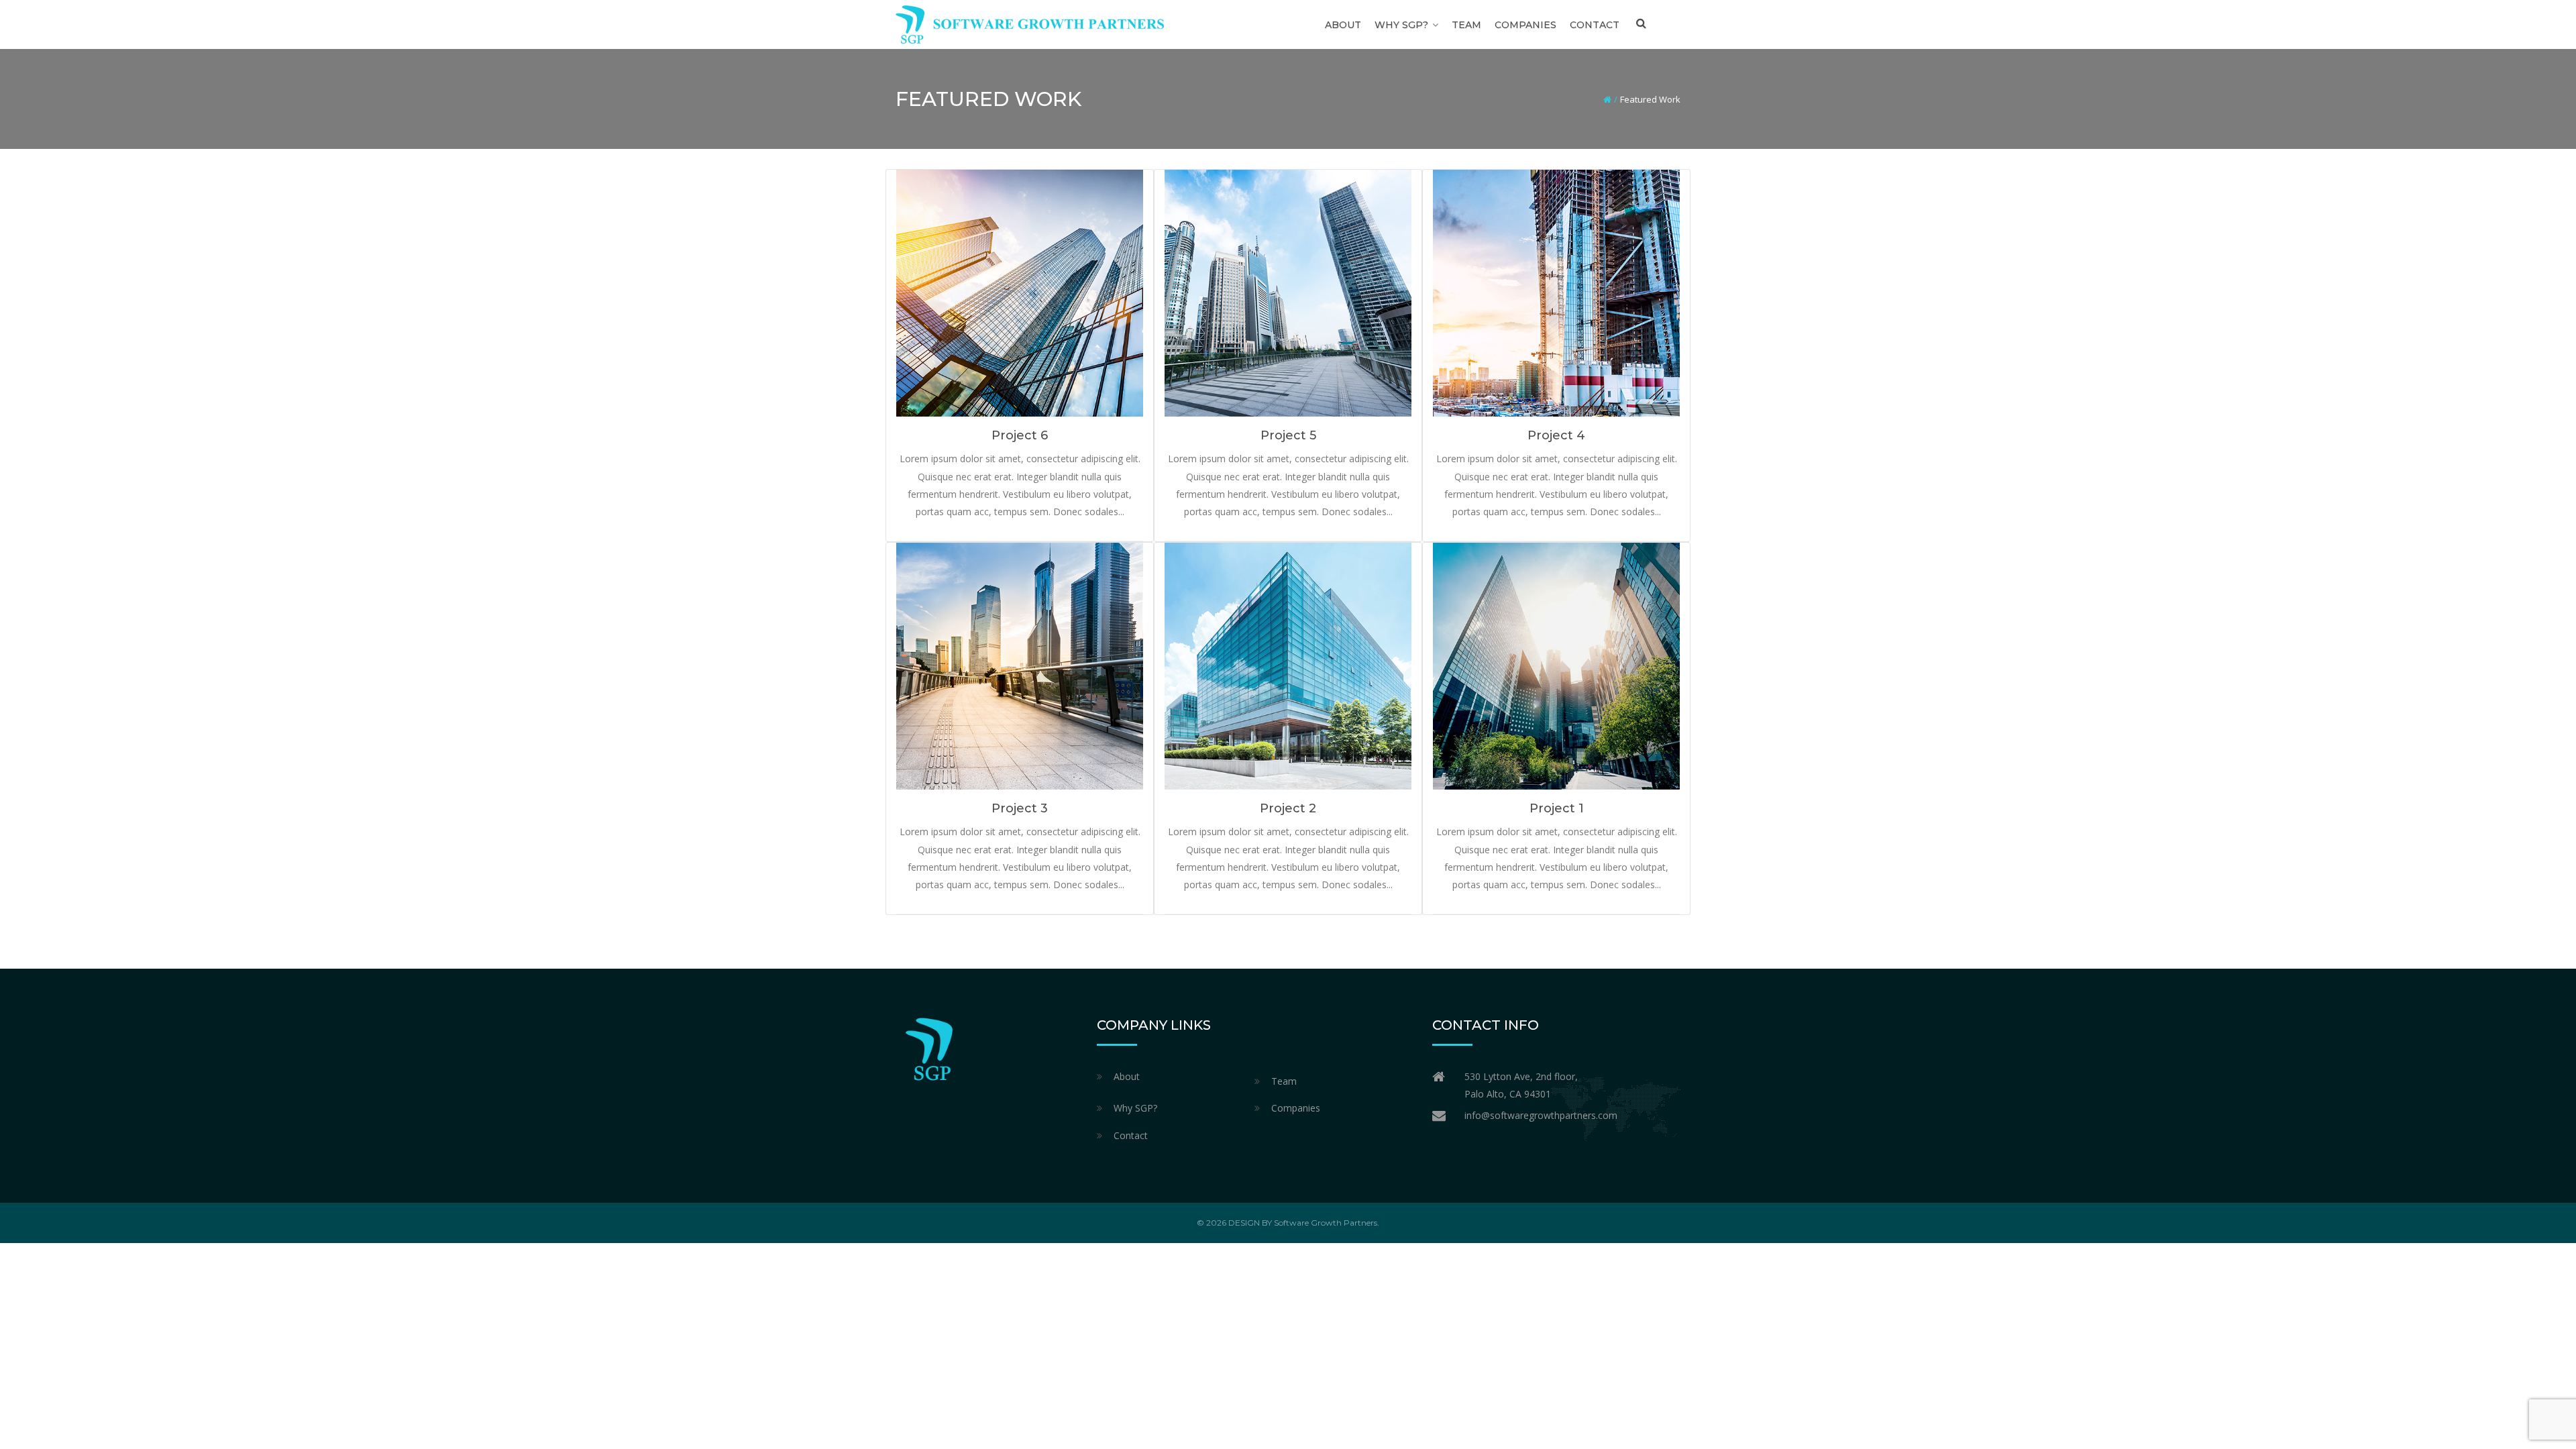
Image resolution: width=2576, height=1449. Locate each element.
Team (1466, 25)
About (1343, 25)
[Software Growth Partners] (1030, 23)
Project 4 (1556, 435)
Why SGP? (1401, 25)
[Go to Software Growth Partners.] (1607, 99)
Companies (1525, 25)
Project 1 (1557, 808)
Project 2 (1288, 808)
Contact (1595, 25)
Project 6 (1020, 435)
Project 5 (1288, 435)
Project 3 (1020, 808)
